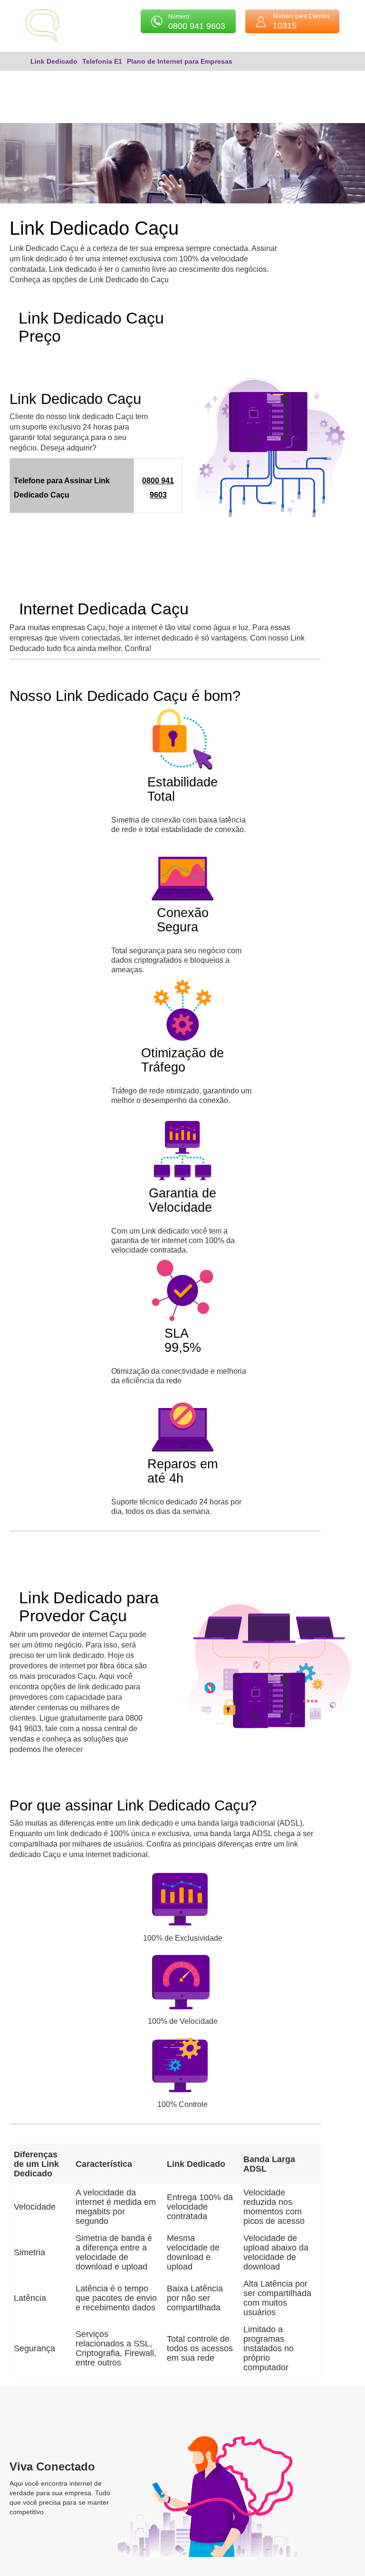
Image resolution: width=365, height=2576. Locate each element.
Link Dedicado (54, 61)
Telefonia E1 (102, 61)
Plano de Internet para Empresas (180, 61)
